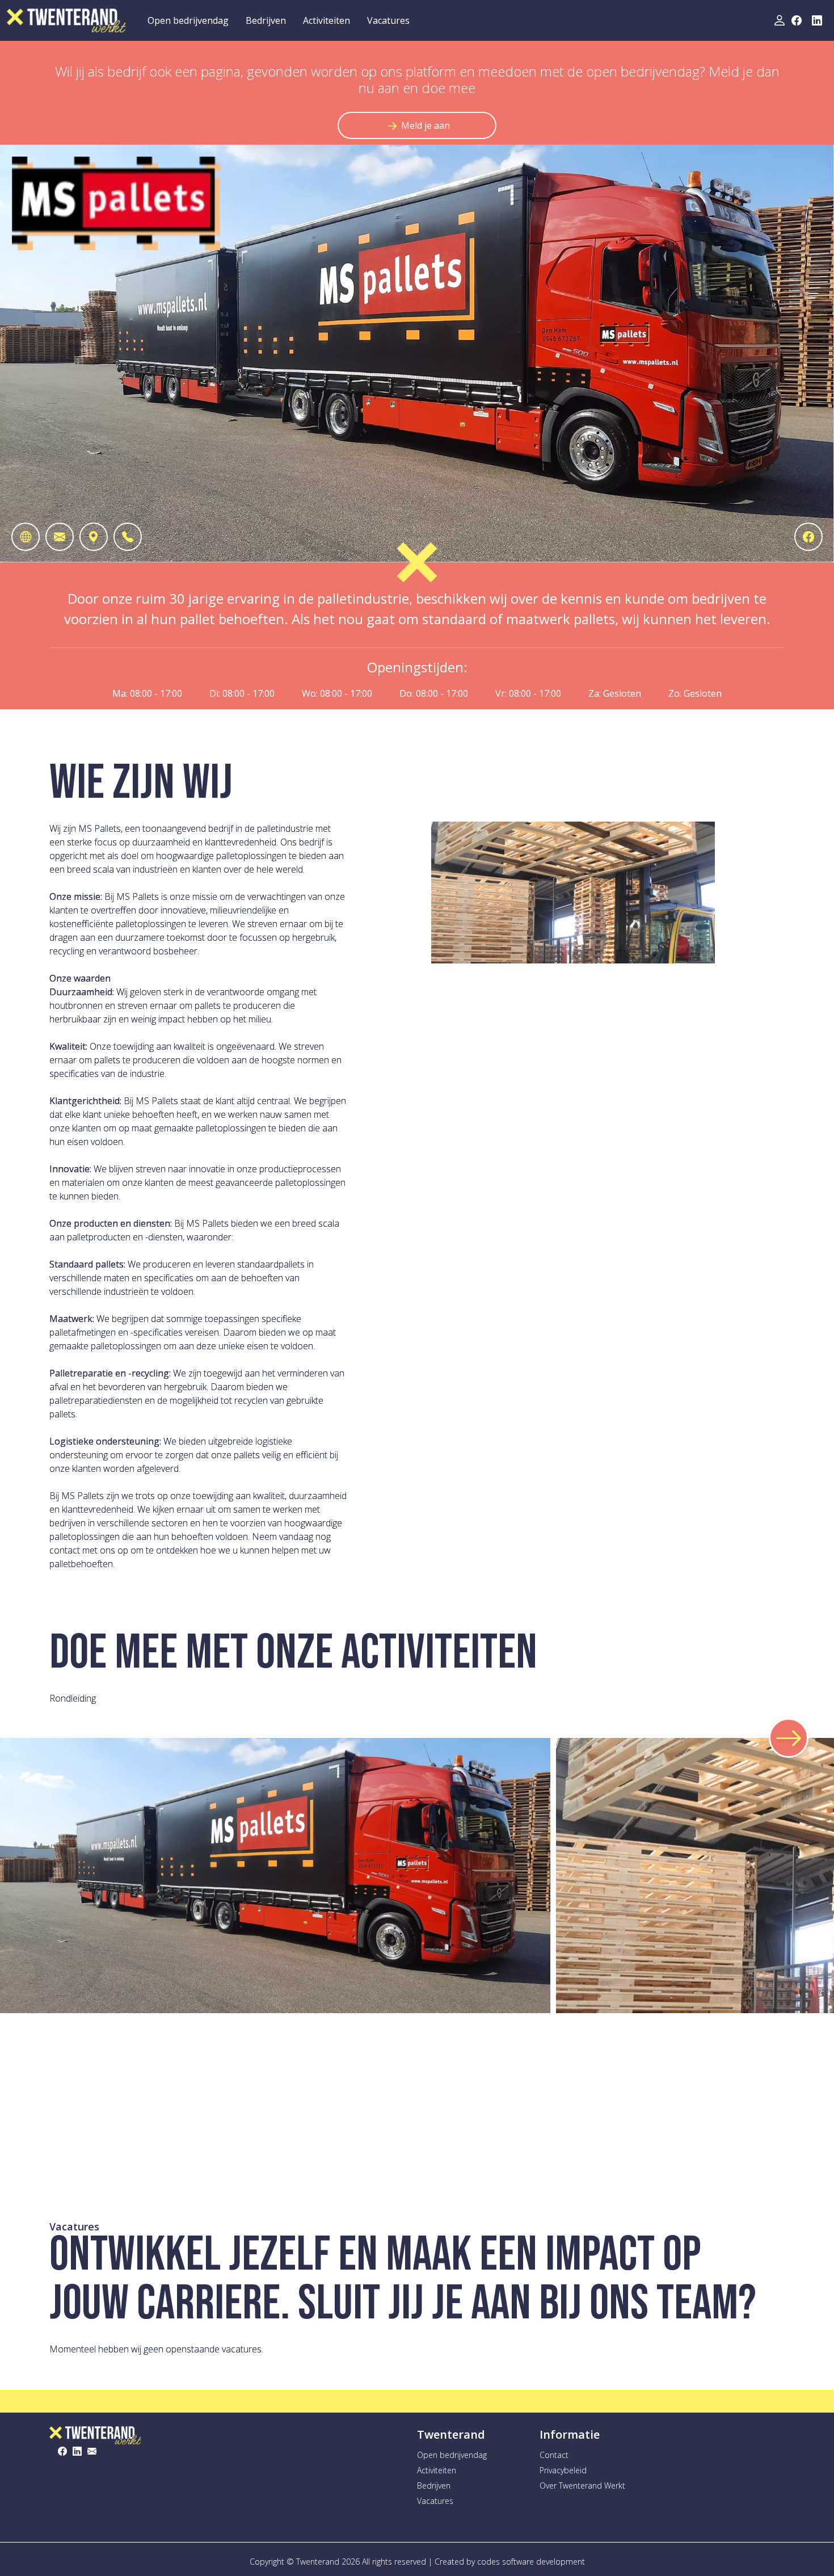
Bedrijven (266, 20)
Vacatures (388, 20)
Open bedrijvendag (188, 20)
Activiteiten (327, 20)
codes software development (531, 2562)
